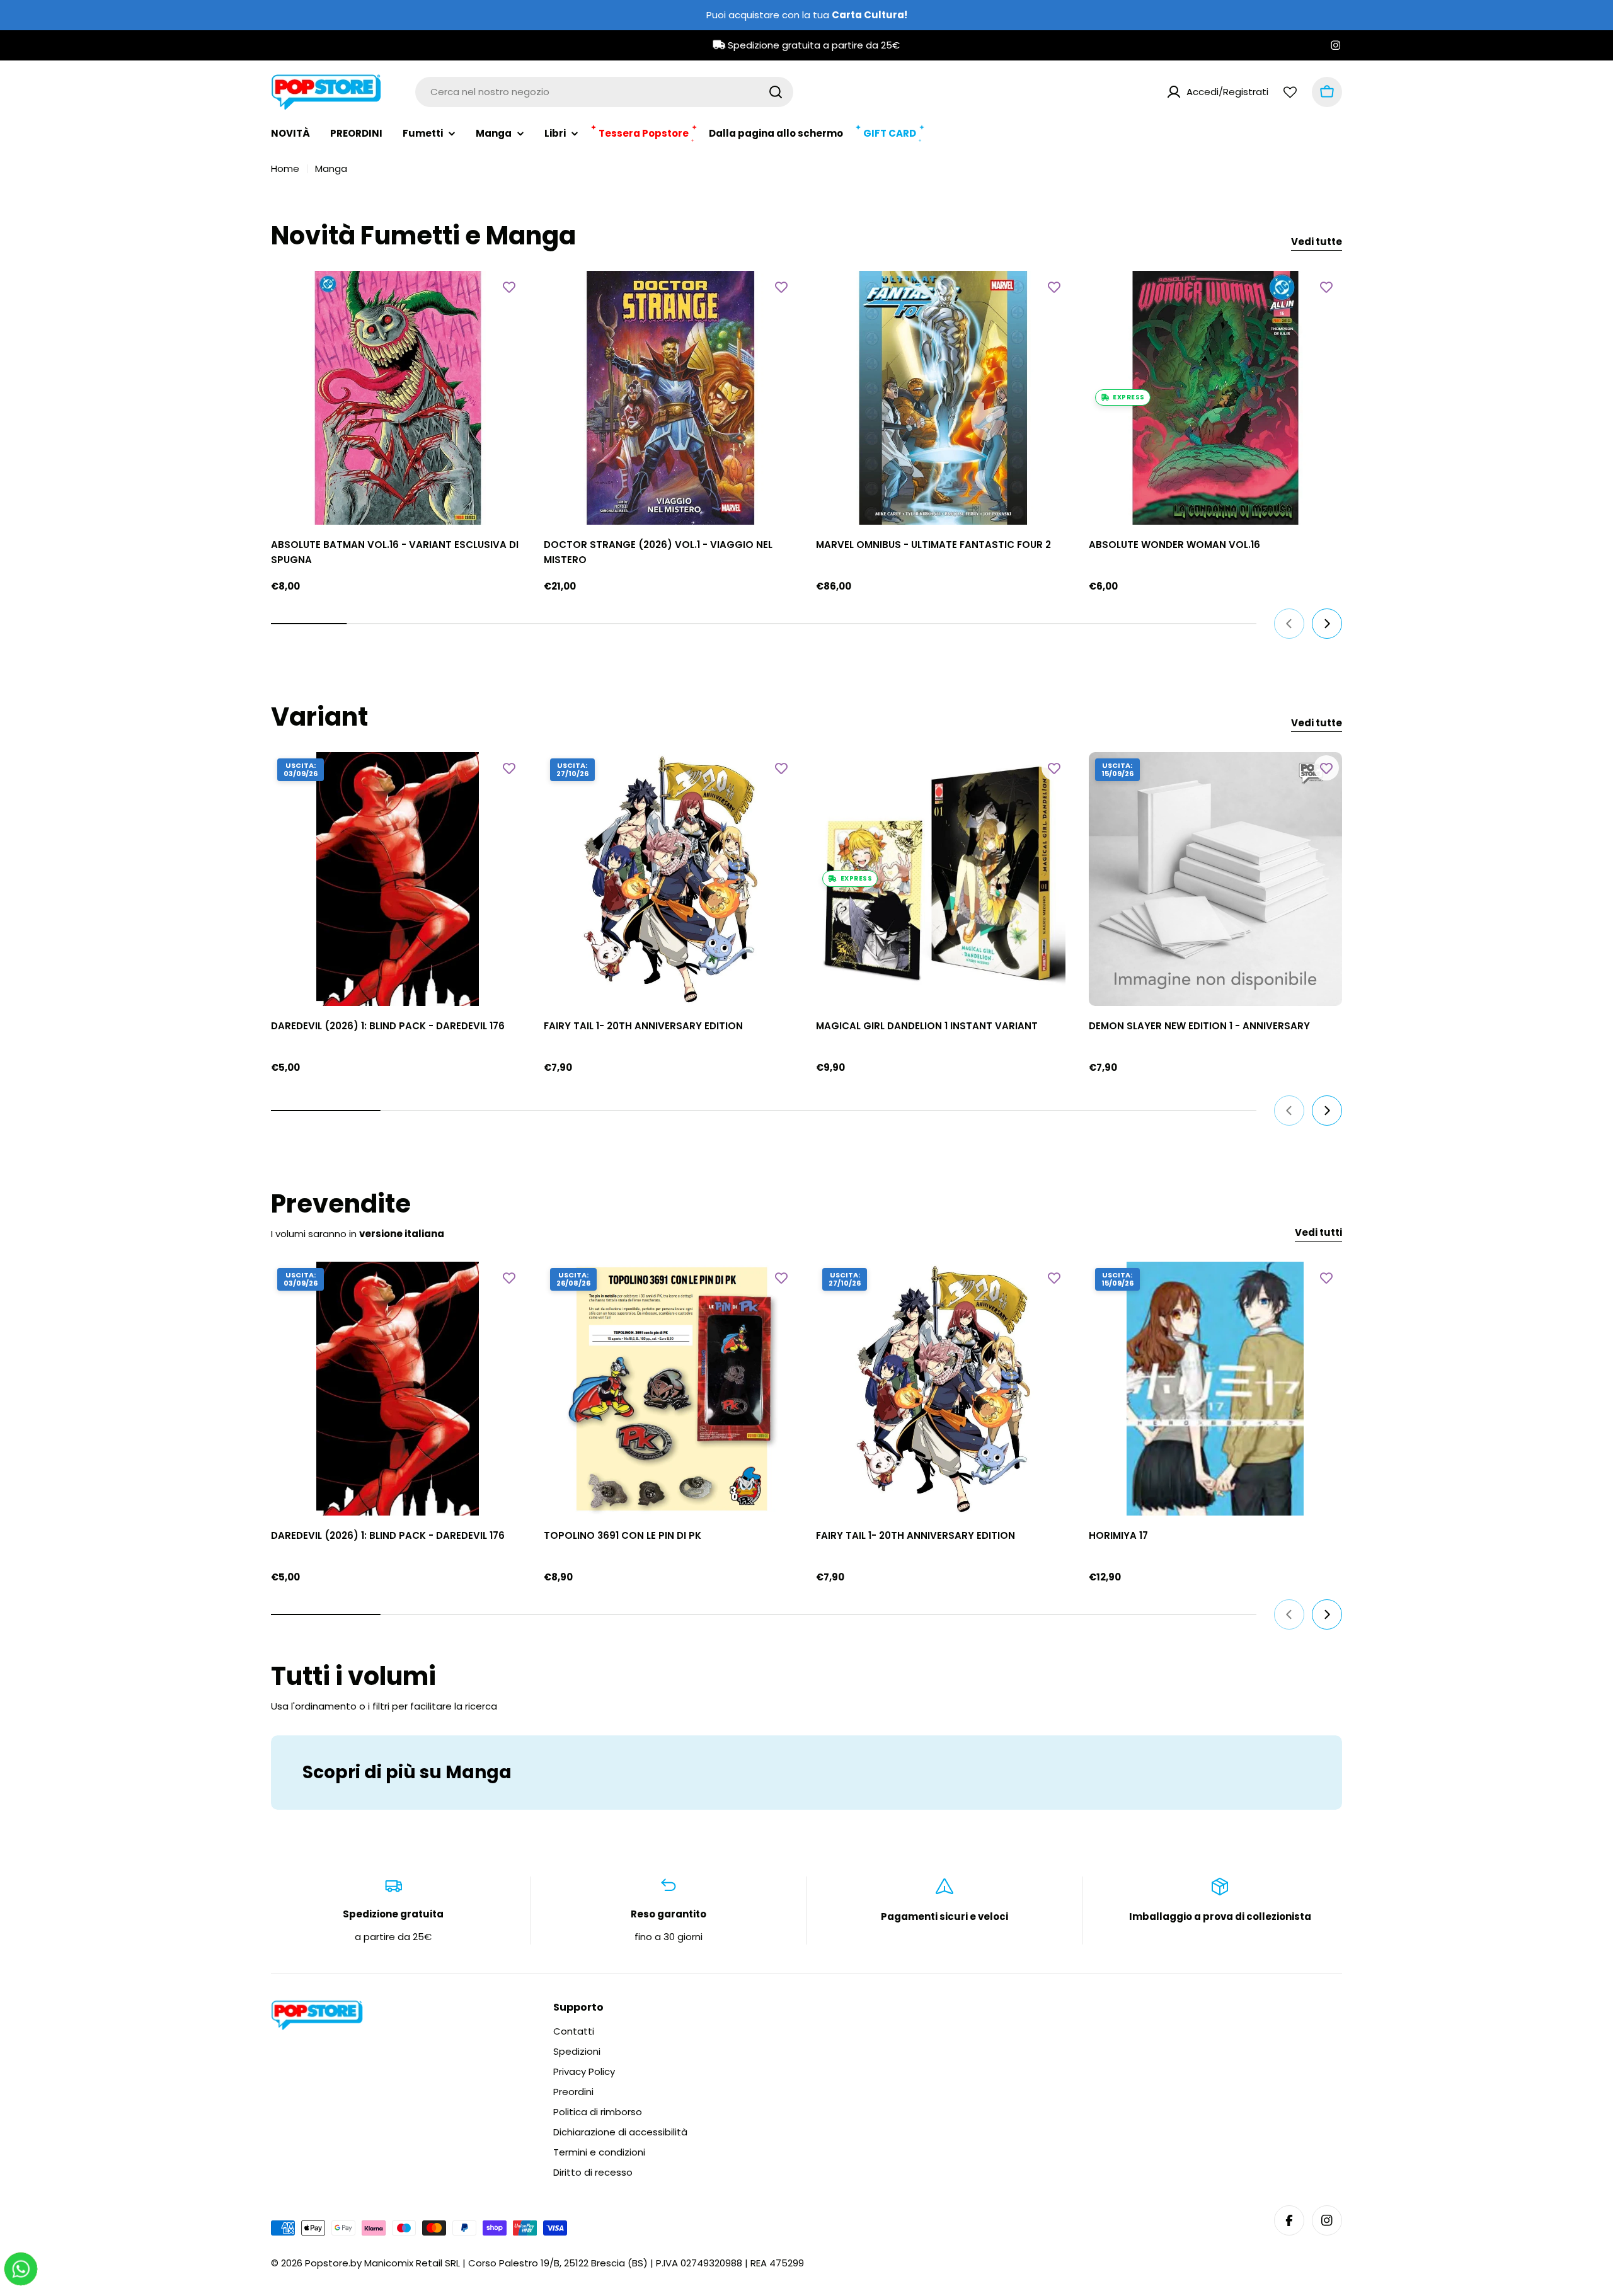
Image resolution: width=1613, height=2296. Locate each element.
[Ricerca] (776, 92)
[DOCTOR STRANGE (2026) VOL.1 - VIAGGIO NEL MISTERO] (671, 398)
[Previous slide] (1289, 624)
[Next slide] (1327, 624)
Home (285, 168)
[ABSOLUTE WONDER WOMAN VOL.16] (1216, 398)
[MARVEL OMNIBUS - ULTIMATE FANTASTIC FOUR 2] (943, 398)
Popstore (327, 2263)
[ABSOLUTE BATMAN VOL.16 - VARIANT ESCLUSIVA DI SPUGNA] (398, 398)
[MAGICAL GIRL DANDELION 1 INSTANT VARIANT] (943, 879)
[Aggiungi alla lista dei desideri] (509, 287)
